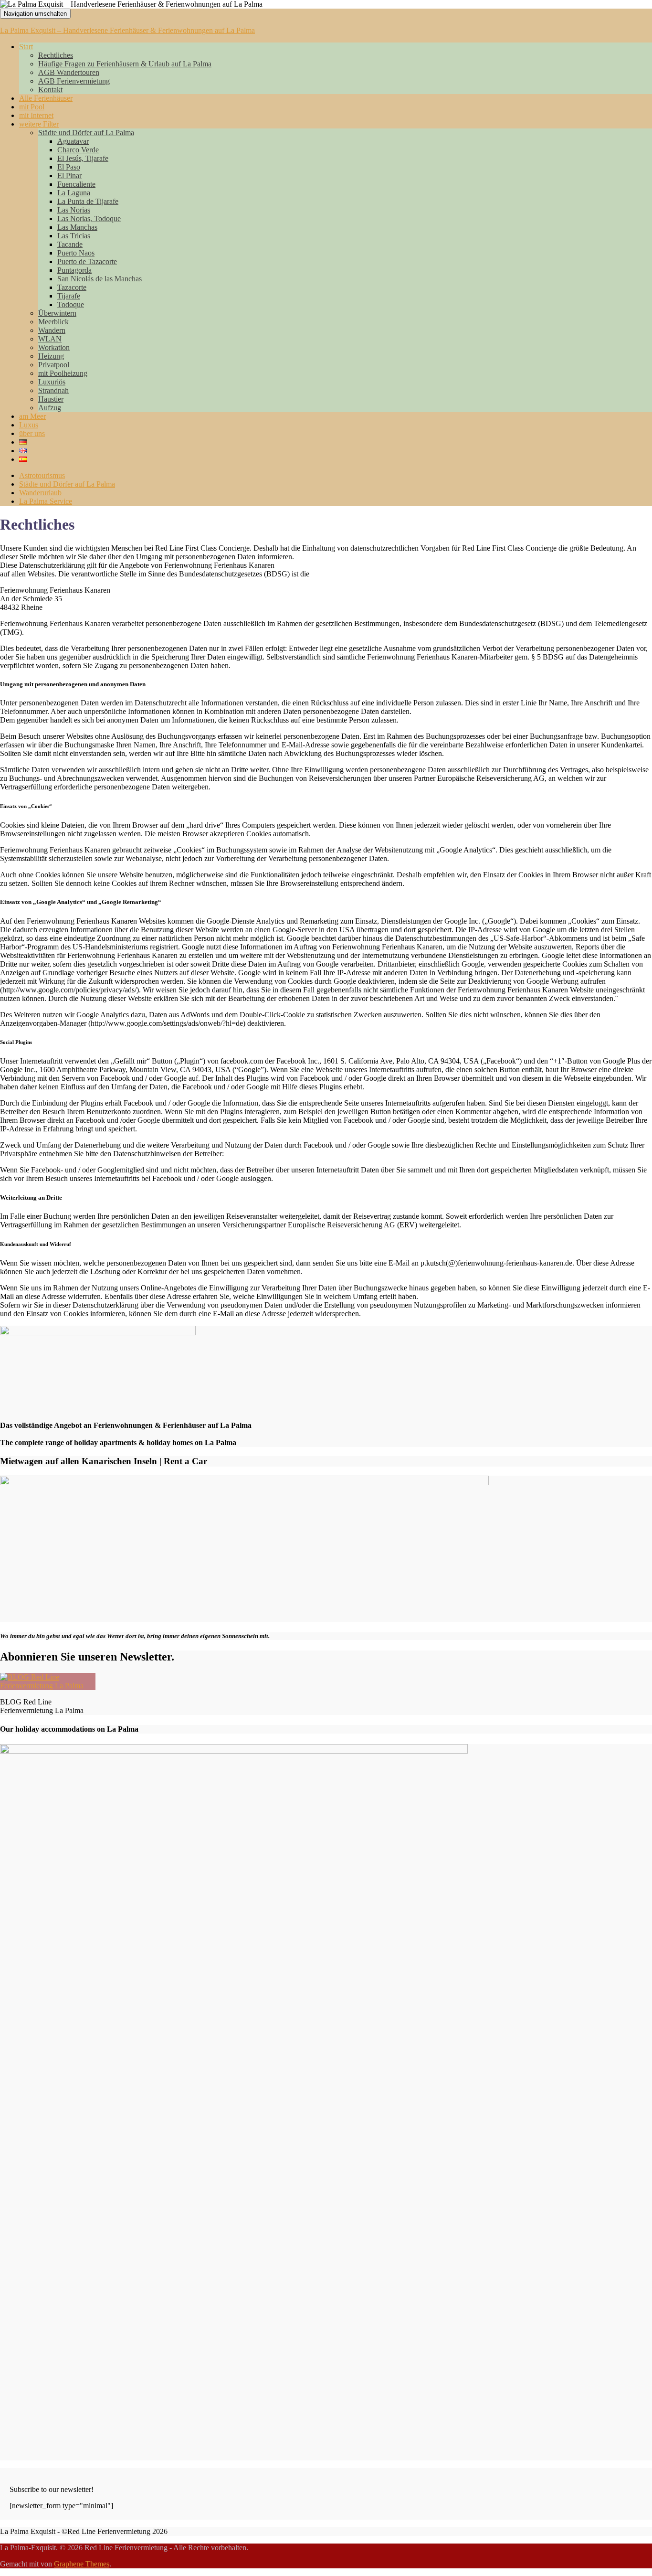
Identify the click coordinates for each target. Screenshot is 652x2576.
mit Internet (36, 115)
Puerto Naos (76, 253)
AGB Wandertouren (69, 72)
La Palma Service (46, 501)
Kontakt (50, 90)
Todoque (71, 304)
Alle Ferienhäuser (46, 98)
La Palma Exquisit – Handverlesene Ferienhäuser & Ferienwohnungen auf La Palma (127, 30)
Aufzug (50, 408)
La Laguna (74, 193)
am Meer (32, 416)
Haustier (51, 399)
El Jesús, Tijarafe (83, 158)
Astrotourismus (42, 475)
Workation (54, 347)
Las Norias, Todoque (89, 218)
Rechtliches (56, 55)
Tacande (70, 244)
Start (26, 47)
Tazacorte (72, 287)
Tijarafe (69, 296)
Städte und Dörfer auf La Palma (86, 133)
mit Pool (32, 107)
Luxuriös (52, 382)
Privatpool (54, 365)
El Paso (69, 167)
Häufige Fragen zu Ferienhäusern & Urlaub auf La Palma (125, 64)
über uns (32, 433)
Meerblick (53, 322)
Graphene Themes (82, 2564)
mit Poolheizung (63, 373)
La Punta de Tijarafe (88, 201)
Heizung (51, 356)
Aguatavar (73, 141)
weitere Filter (39, 124)
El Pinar (69, 176)
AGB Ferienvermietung (74, 81)
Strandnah (53, 390)
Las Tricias (74, 236)
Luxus (29, 425)
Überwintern (57, 313)
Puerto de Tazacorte (87, 261)
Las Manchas (77, 227)
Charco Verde (78, 150)
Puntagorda (74, 270)
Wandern (52, 330)
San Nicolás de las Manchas (100, 279)
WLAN (50, 339)
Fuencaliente (76, 184)
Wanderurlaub (40, 493)
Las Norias (74, 210)
